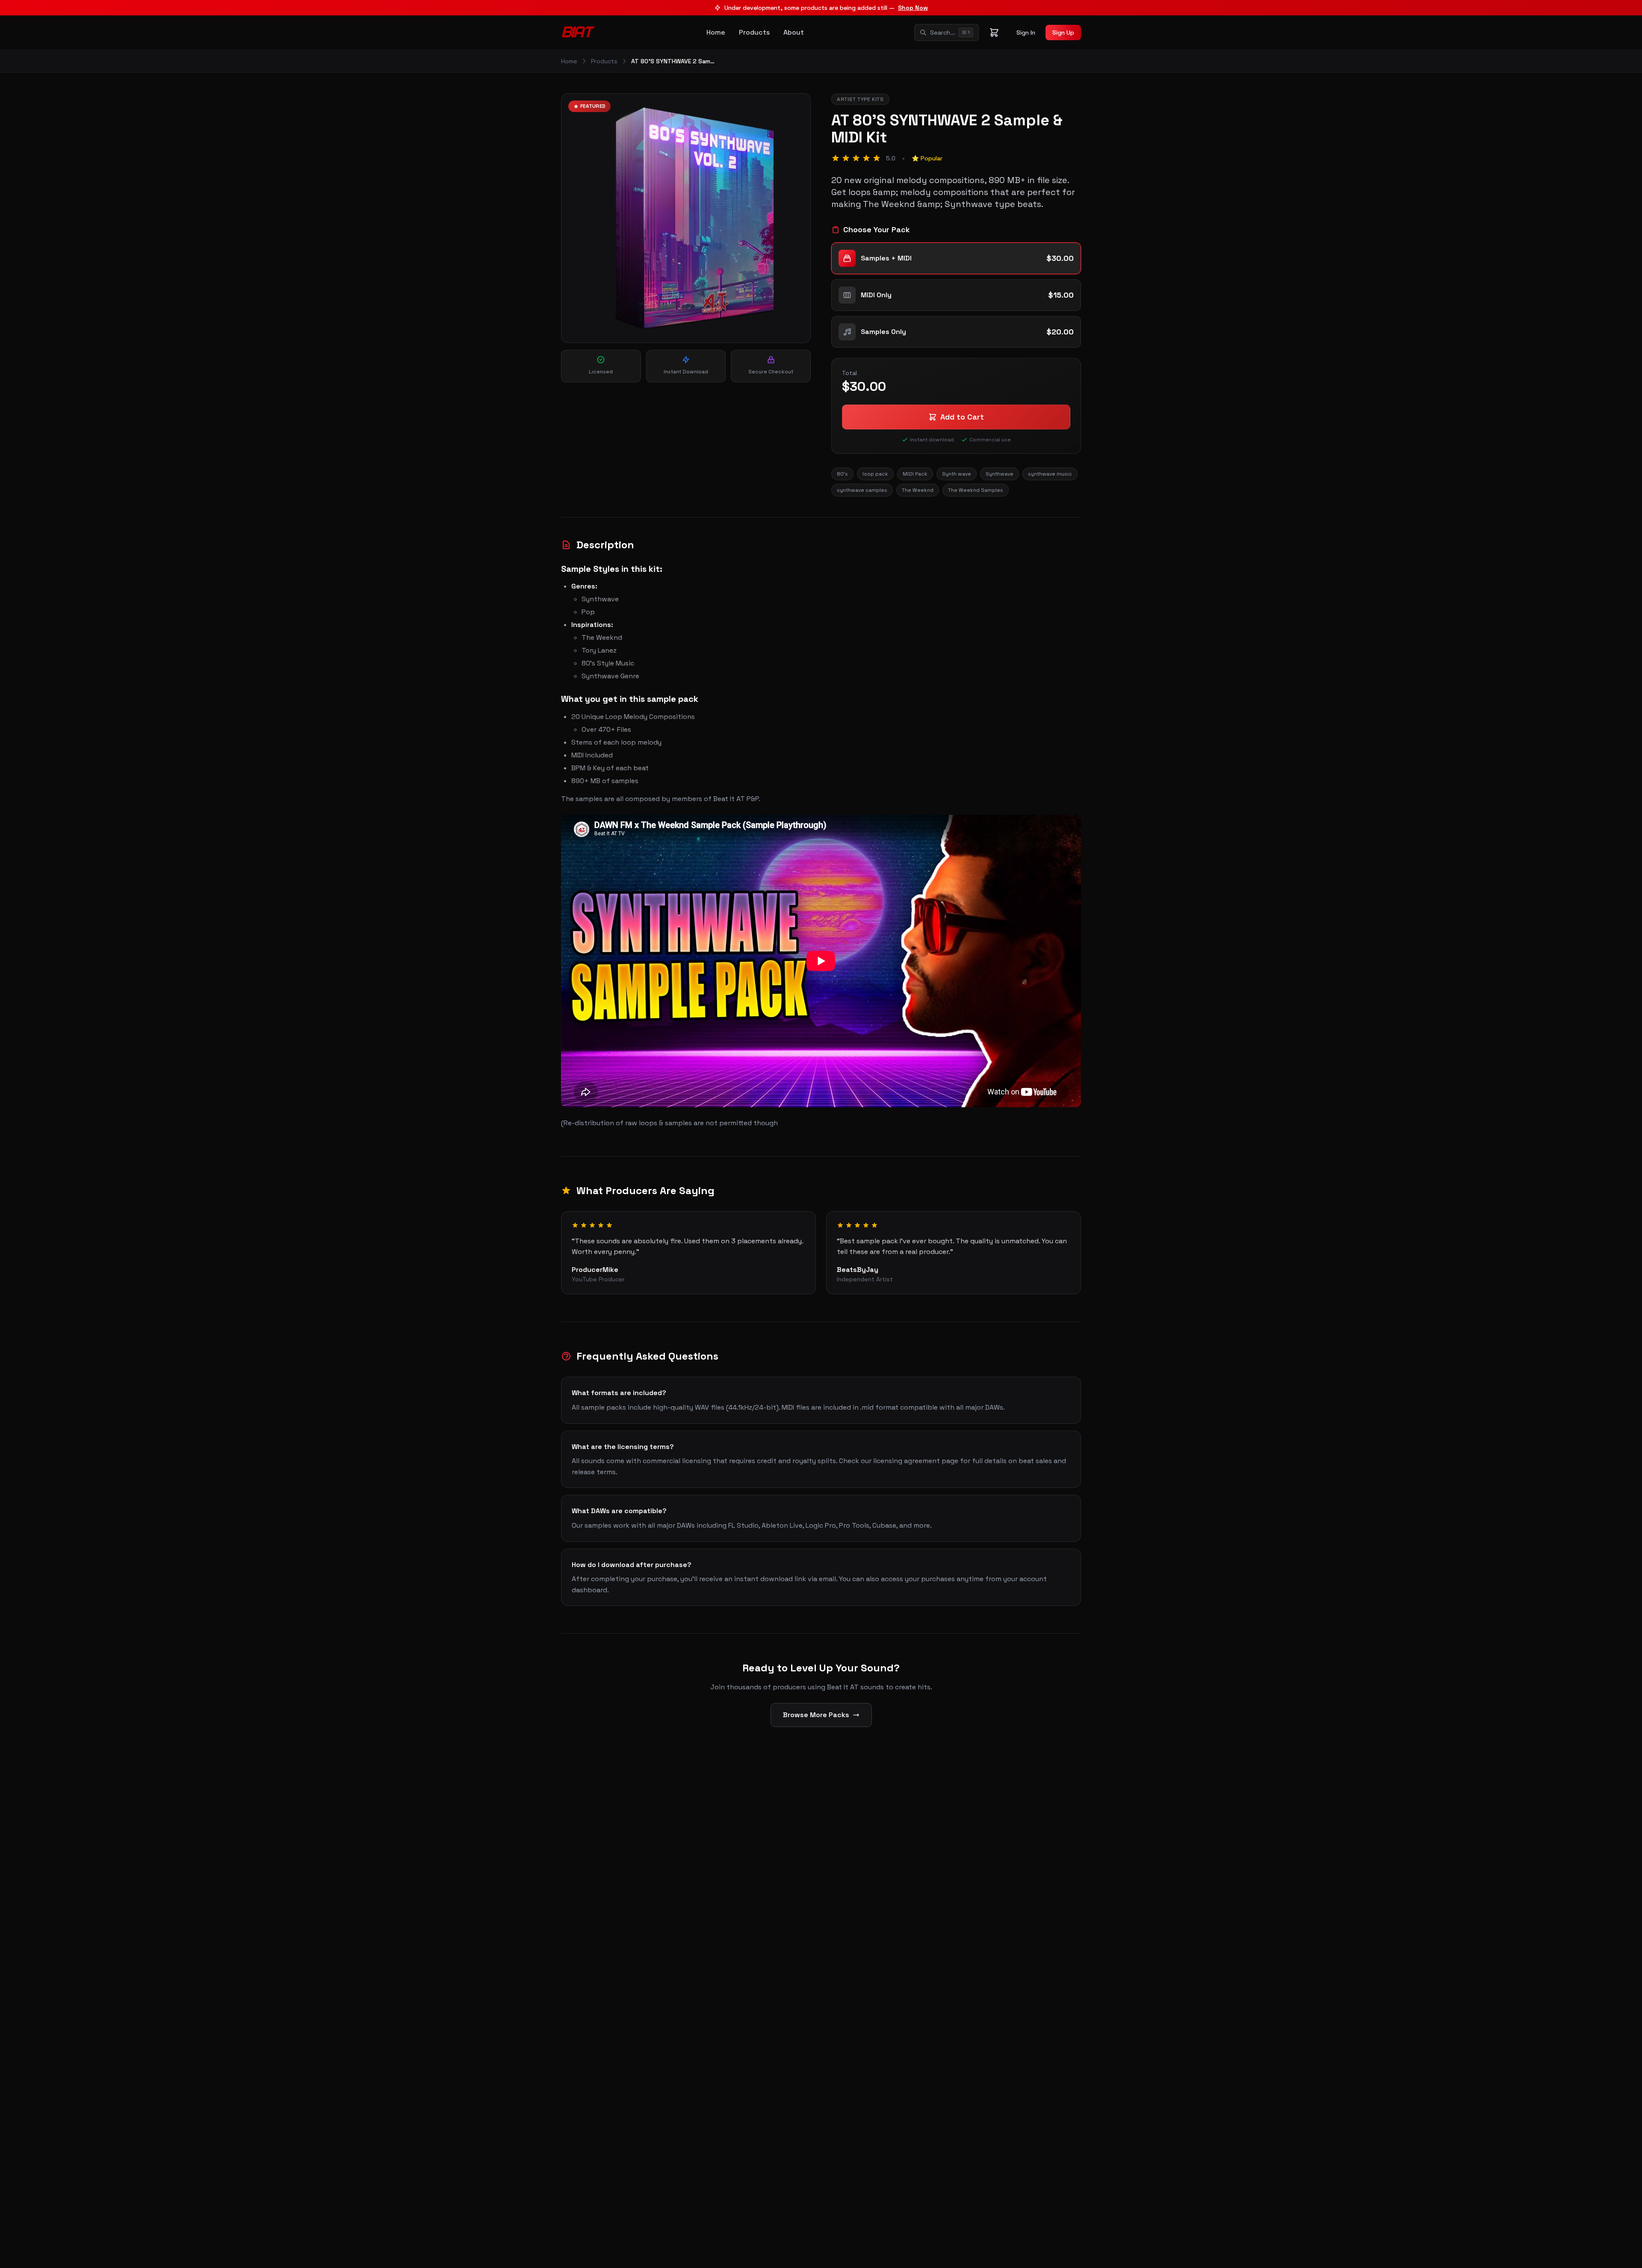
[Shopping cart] (994, 33)
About (794, 32)
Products (754, 32)
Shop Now (913, 8)
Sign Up (1063, 33)
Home (716, 32)
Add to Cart (962, 417)
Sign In (1026, 33)
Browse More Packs (816, 1715)
